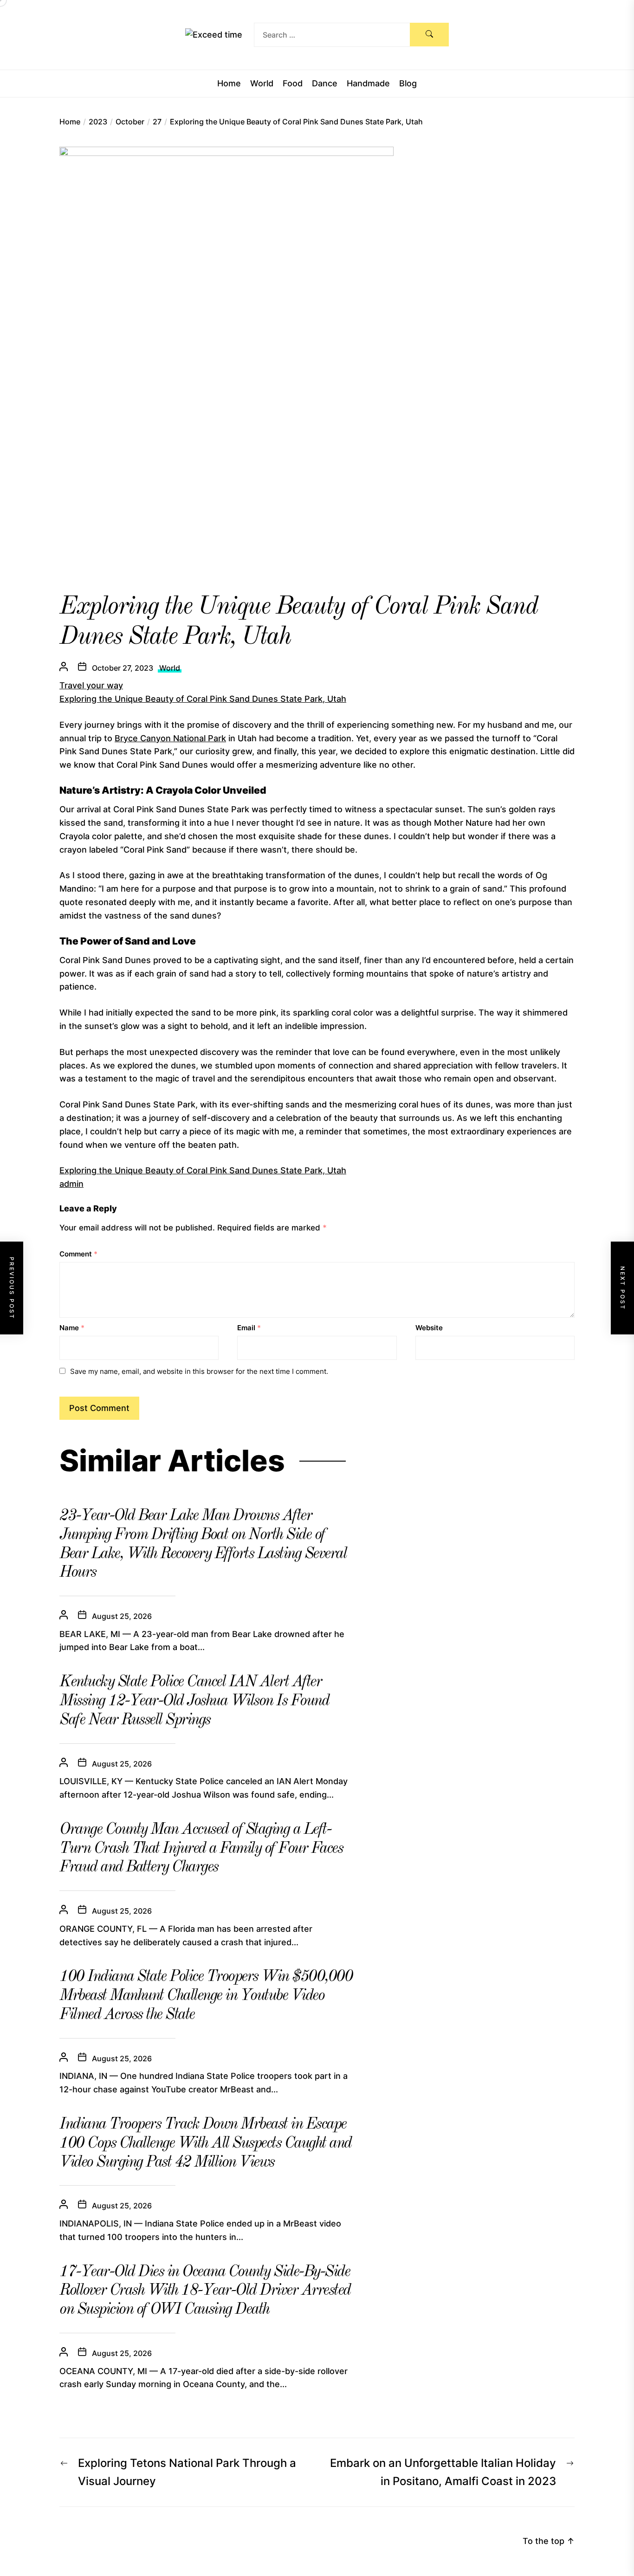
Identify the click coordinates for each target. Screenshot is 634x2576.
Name (72, 1328)
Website (429, 1328)
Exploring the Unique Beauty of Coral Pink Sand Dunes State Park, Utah (203, 699)
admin (71, 1184)
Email (249, 1328)
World (262, 84)
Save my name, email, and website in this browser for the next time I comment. (199, 1371)
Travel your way (91, 685)
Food (293, 84)
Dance (325, 84)
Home (229, 84)
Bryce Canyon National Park (170, 738)
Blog (408, 84)
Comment (78, 1254)
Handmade (368, 84)
